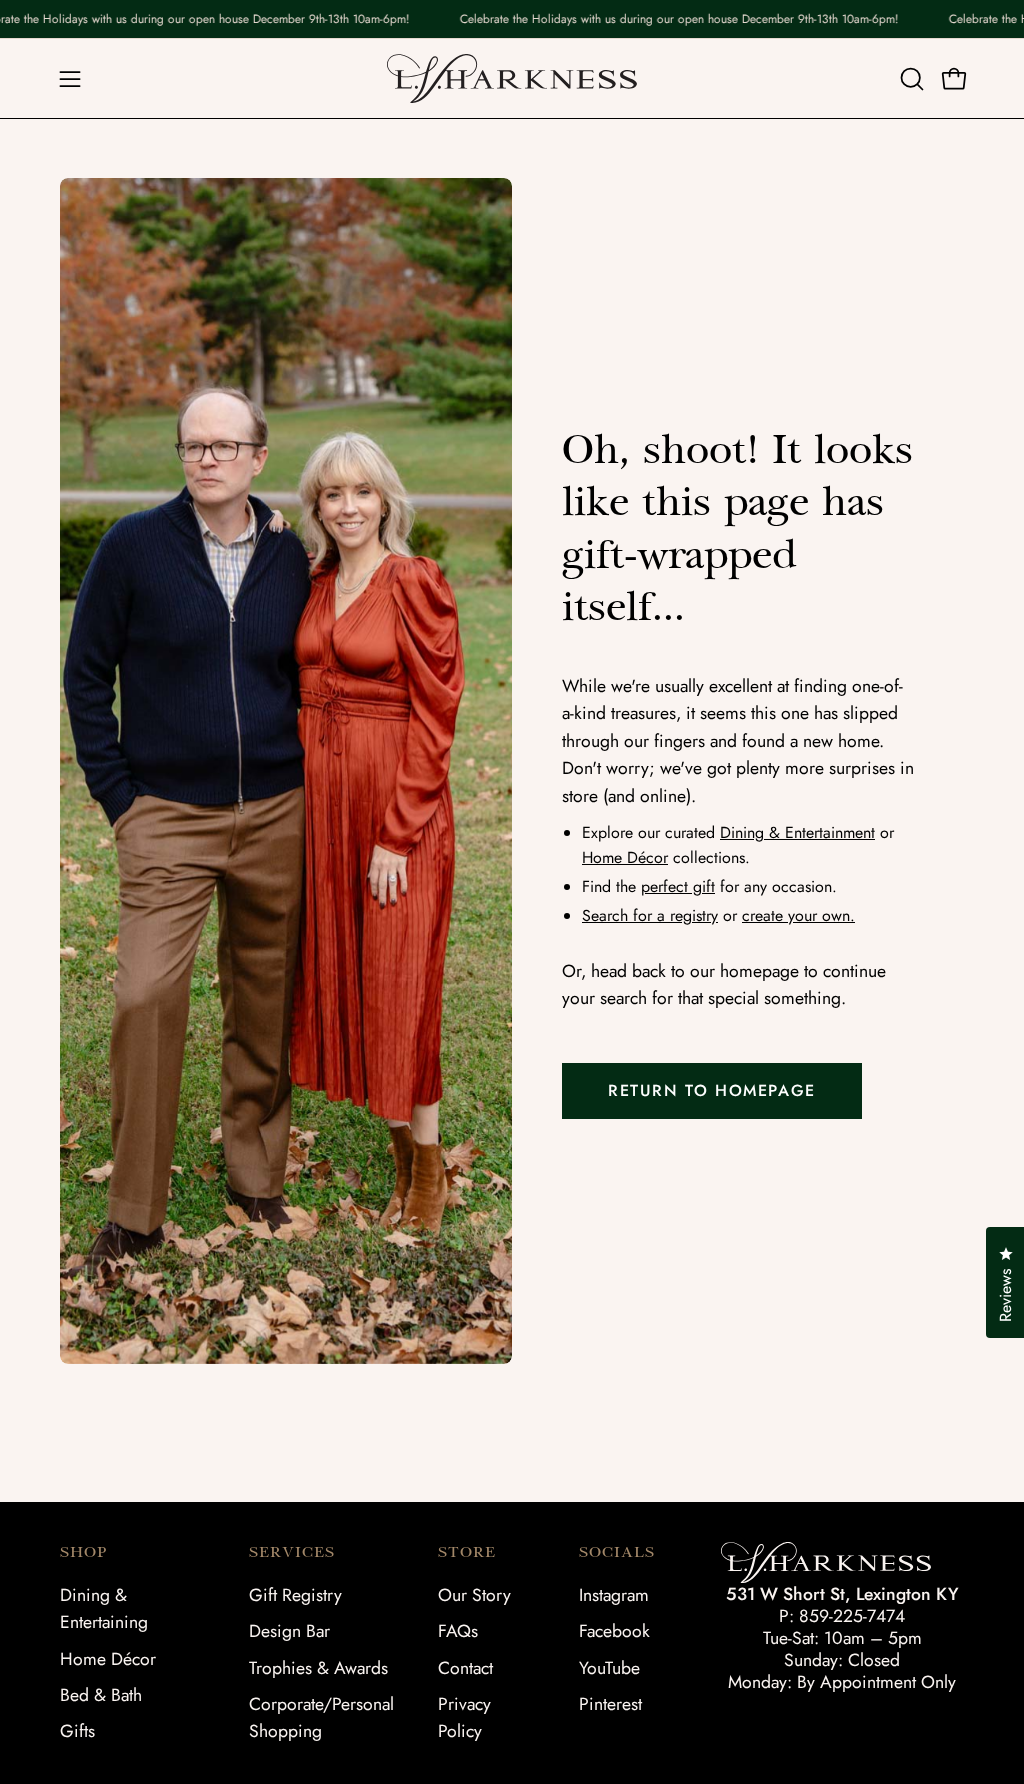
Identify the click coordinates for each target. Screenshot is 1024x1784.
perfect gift (678, 886)
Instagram (614, 1595)
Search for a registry (650, 915)
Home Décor (625, 857)
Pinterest (610, 1704)
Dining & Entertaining (104, 1608)
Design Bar (289, 1631)
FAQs (458, 1631)
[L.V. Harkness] (512, 78)
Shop (83, 1552)
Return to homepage (712, 1090)
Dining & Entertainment (797, 832)
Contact (465, 1668)
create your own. (798, 915)
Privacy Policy (464, 1717)
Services (292, 1552)
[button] (910, 79)
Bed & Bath (101, 1695)
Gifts (77, 1731)
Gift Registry (295, 1595)
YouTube (609, 1668)
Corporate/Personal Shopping (321, 1717)
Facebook (614, 1631)
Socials (617, 1552)
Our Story (474, 1595)
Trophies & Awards (318, 1668)
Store (467, 1552)
